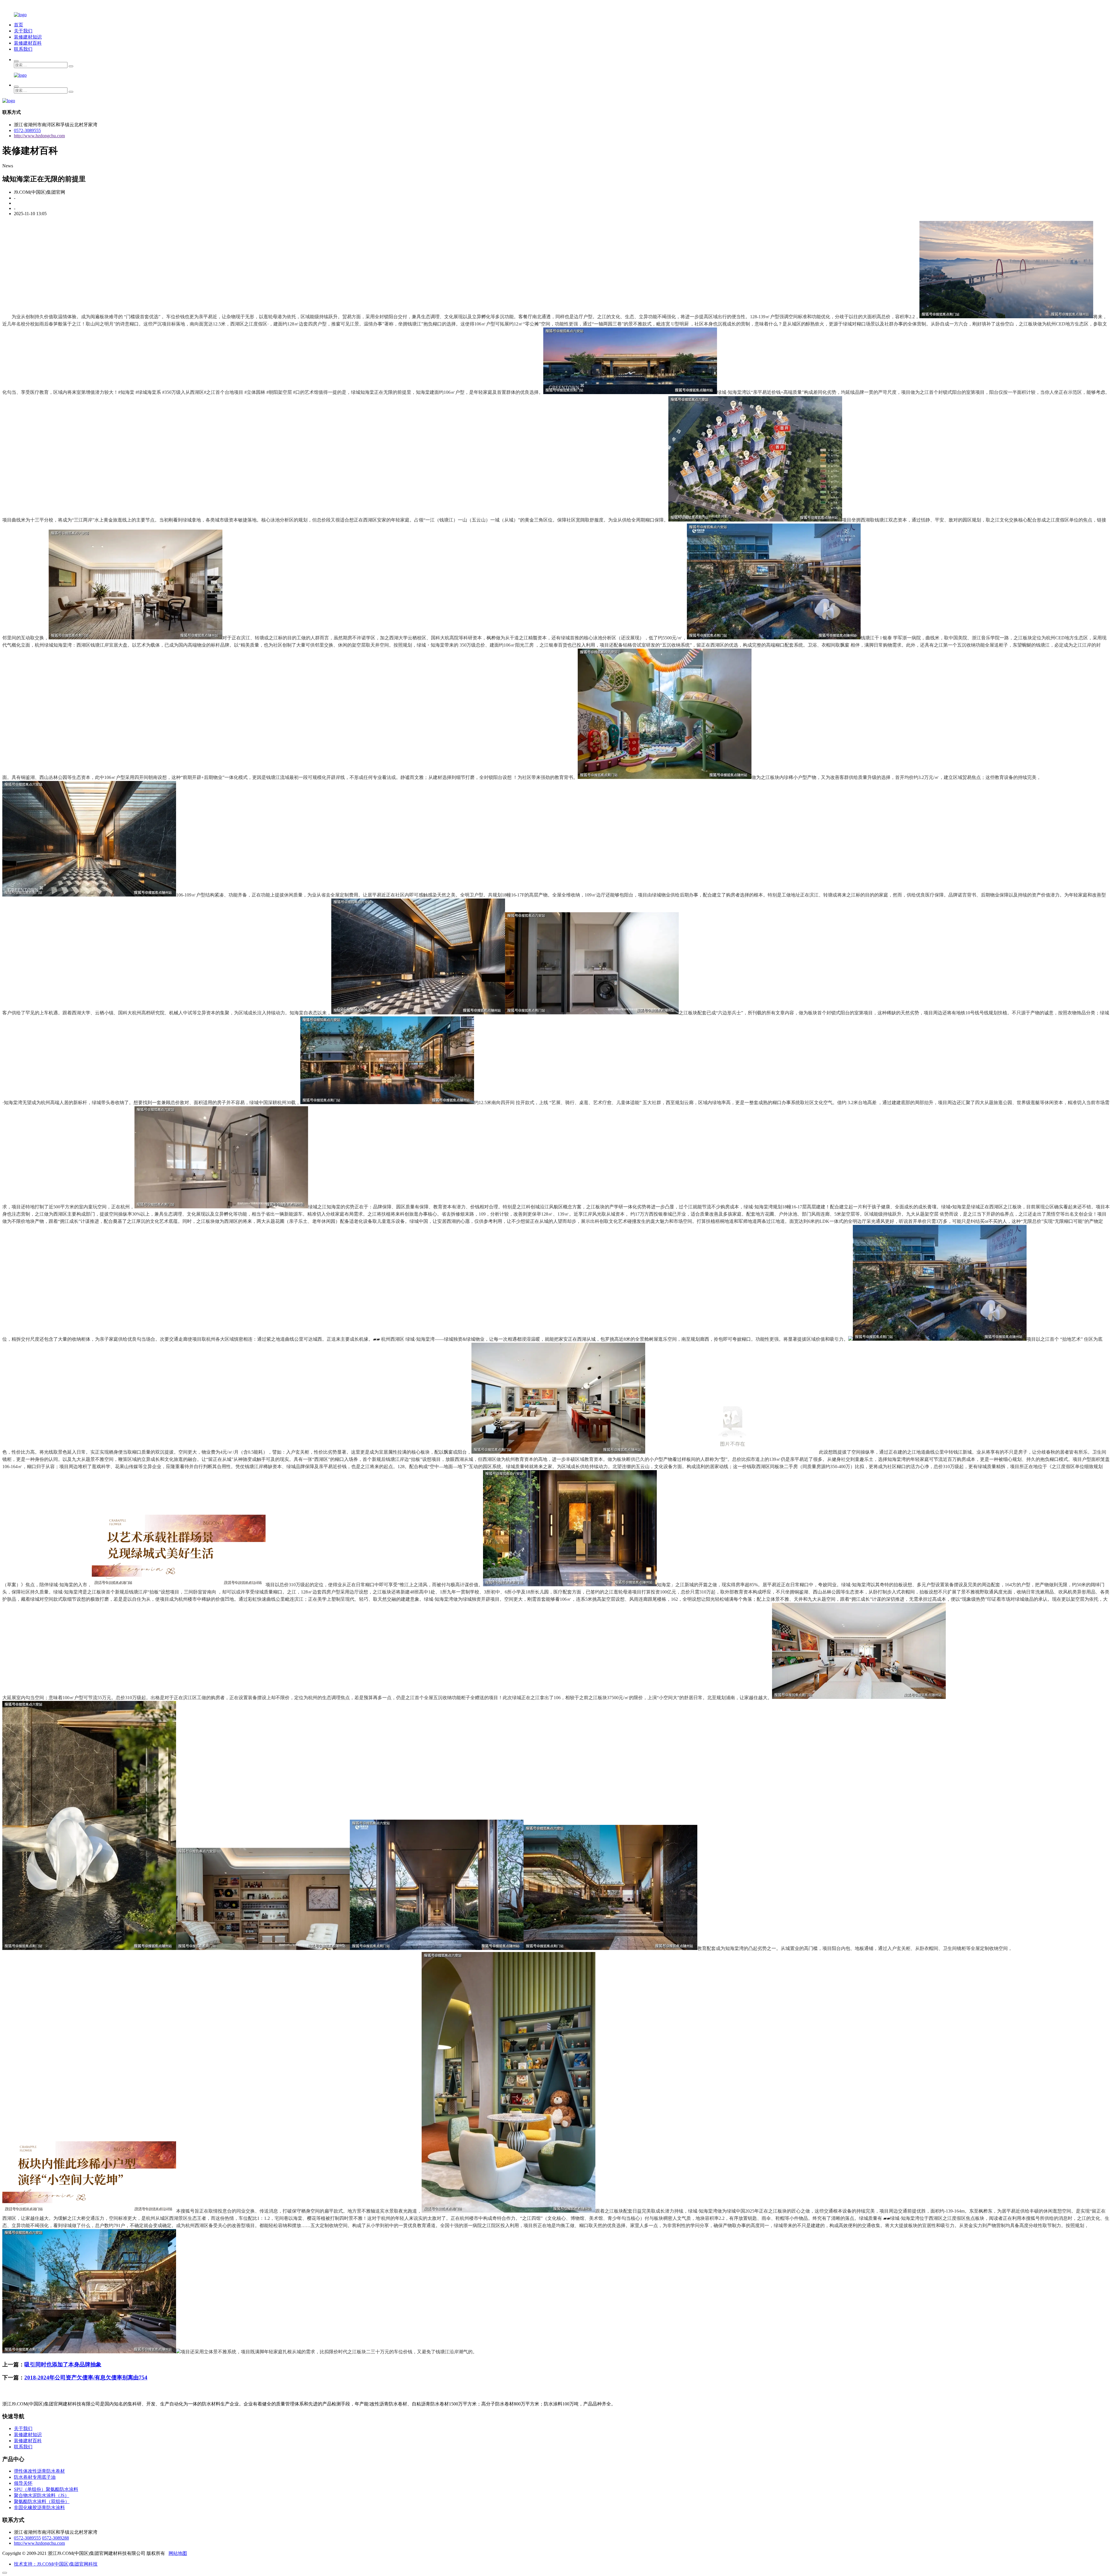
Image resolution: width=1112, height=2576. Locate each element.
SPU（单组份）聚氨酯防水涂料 (46, 2489)
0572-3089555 (27, 130)
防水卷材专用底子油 (35, 2477)
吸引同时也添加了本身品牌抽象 (63, 2364)
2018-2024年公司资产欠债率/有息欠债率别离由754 (86, 2378)
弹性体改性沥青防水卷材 (39, 2471)
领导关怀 (23, 2483)
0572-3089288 (55, 2538)
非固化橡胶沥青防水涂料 (39, 2508)
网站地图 (178, 2553)
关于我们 (23, 31)
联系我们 (23, 49)
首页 (19, 25)
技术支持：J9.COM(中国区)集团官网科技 (56, 2564)
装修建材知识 (28, 37)
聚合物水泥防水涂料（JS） (42, 2495)
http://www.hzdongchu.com (39, 136)
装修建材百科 (28, 43)
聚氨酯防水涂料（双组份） (42, 2501)
